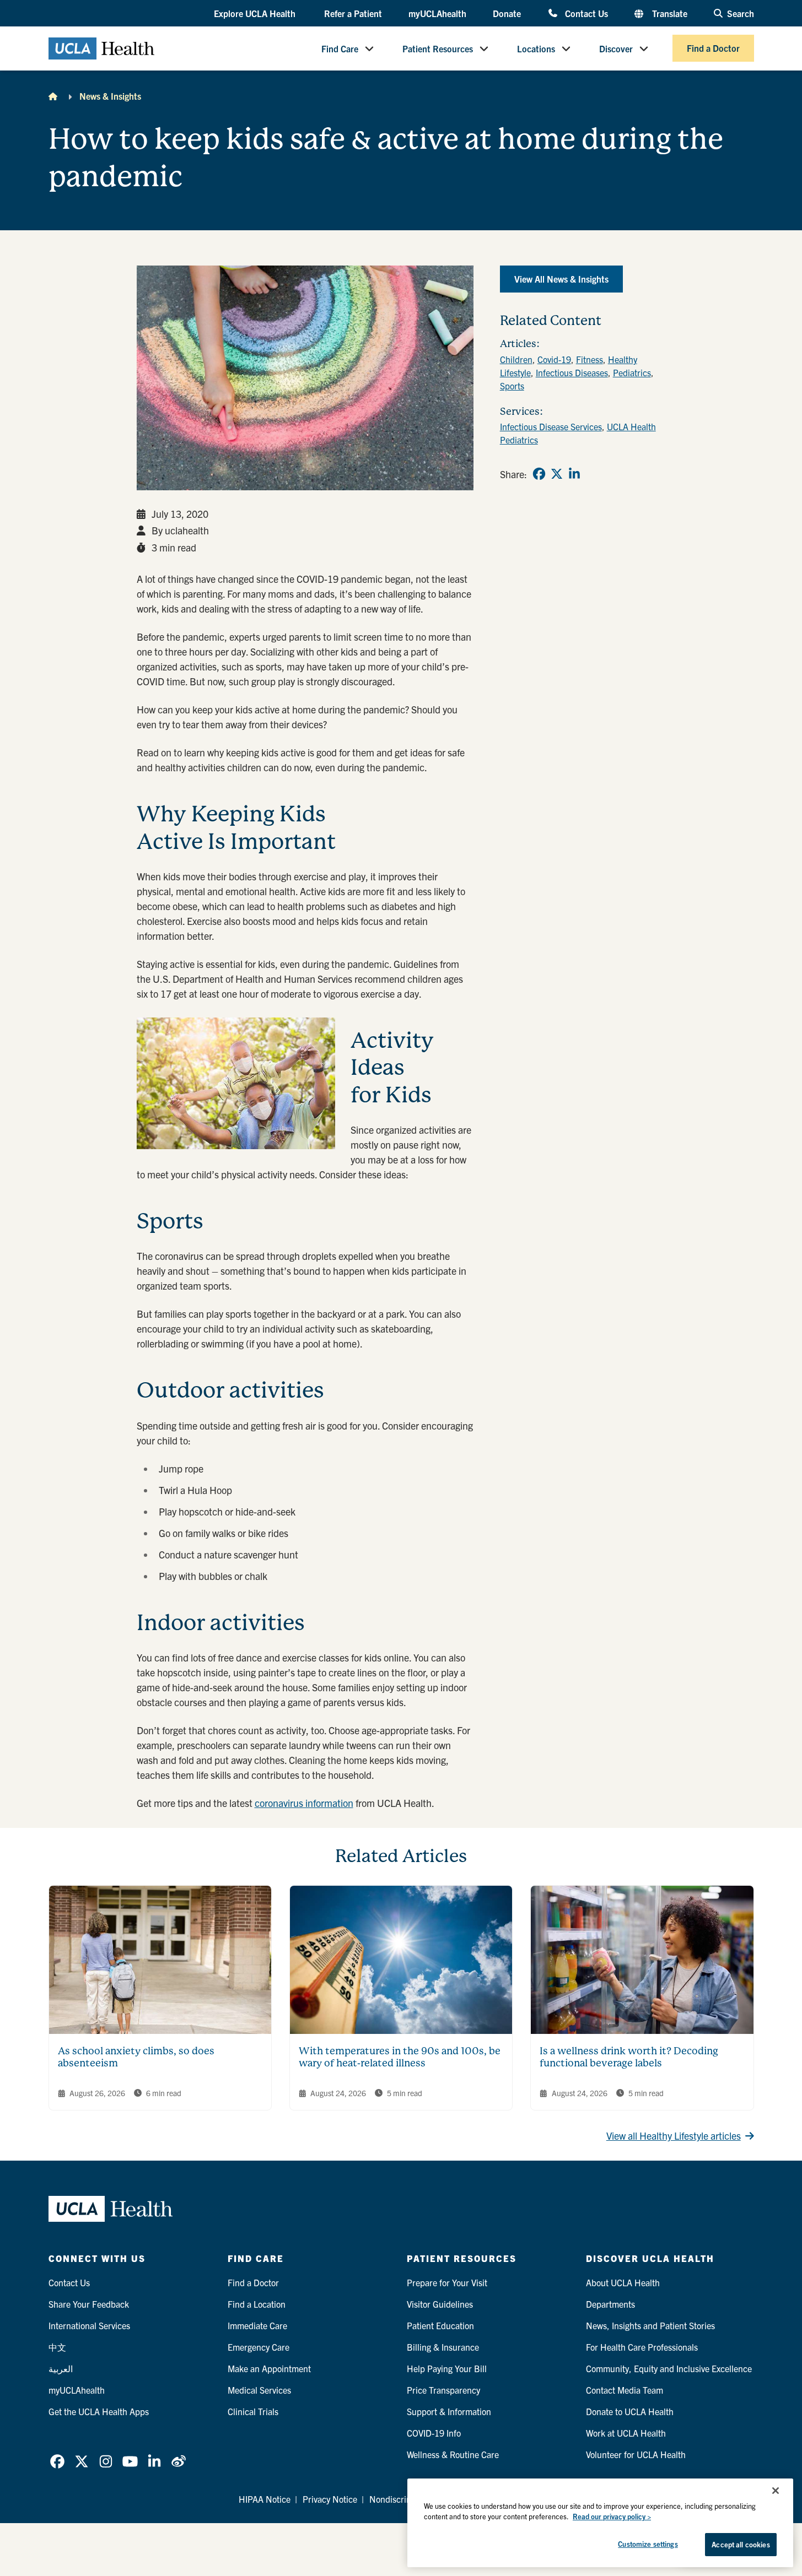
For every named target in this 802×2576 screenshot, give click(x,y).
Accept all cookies (741, 2544)
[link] (539, 474)
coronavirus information (304, 1803)
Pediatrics (632, 372)
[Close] (776, 2491)
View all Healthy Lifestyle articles (674, 2136)
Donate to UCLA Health (630, 2411)
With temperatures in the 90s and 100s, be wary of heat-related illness (400, 2057)
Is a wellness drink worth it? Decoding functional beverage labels (629, 2057)
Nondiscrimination (404, 2499)
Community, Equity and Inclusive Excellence (669, 2368)
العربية (61, 2368)
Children (516, 359)
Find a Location (257, 2304)
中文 (57, 2347)
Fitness (590, 359)
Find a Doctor (713, 48)
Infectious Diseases (572, 372)
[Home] (53, 96)
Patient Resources (438, 48)
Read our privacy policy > (612, 2517)
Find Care (340, 48)
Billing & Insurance (443, 2347)
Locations (536, 48)
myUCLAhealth (437, 13)
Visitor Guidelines (440, 2304)
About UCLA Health (623, 2282)
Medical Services (259, 2390)
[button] (256, 14)
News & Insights (110, 96)
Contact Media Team (625, 2390)
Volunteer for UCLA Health (636, 2454)
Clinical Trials (253, 2411)
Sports (512, 386)
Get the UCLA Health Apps (99, 2411)
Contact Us (586, 13)
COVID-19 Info (434, 2433)
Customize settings (648, 2544)
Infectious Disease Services (551, 426)
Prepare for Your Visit (447, 2282)
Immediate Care (257, 2325)
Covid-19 (554, 359)
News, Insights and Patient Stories (650, 2325)
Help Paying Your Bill (447, 2368)
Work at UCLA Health (626, 2433)
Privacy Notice (330, 2499)
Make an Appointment (269, 2368)
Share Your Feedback (89, 2304)
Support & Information (449, 2411)
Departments (610, 2304)
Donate (507, 13)
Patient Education (440, 2325)
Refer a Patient (353, 13)
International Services (89, 2325)
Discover (616, 48)
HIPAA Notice (265, 2499)
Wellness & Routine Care (453, 2454)
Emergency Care (259, 2347)
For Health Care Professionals (642, 2347)
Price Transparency (443, 2390)
